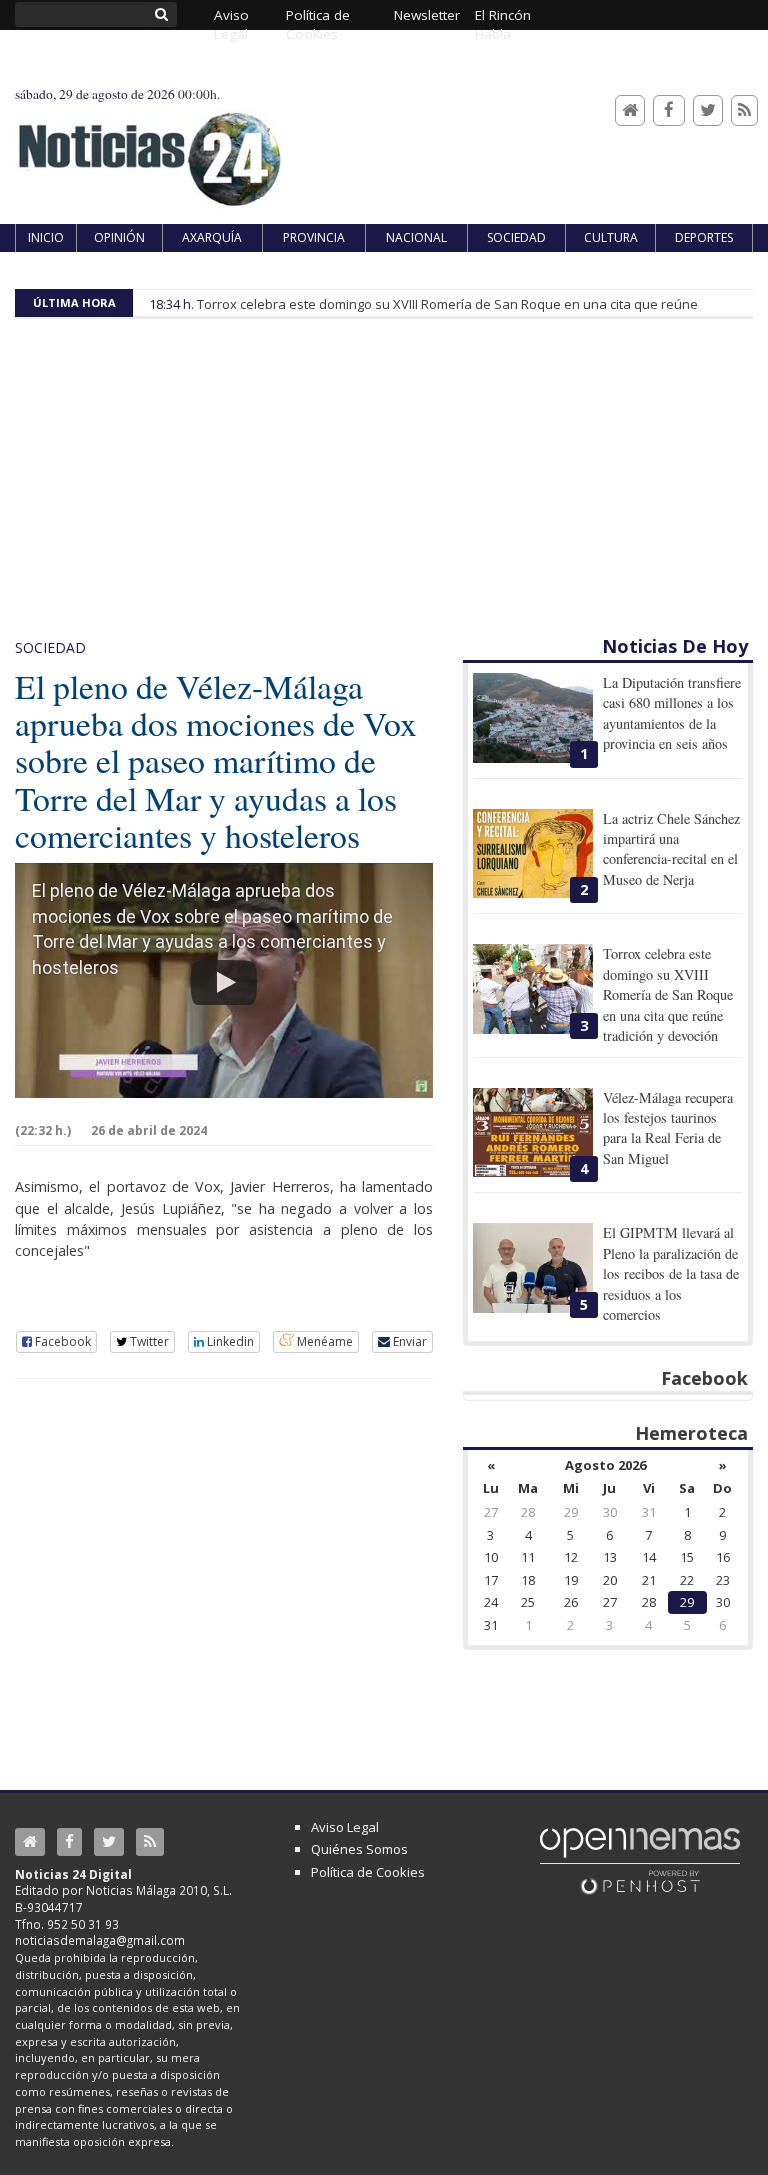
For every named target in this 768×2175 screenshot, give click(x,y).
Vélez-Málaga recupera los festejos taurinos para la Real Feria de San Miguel (668, 1128)
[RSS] (744, 110)
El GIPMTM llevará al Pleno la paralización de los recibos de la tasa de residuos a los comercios (671, 1273)
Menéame (323, 1341)
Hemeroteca (691, 1433)
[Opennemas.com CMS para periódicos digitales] (640, 1860)
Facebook (61, 1341)
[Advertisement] (384, 484)
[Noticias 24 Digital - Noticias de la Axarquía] (149, 149)
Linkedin (229, 1341)
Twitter (148, 1341)
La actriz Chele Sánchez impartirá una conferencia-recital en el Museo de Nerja (671, 849)
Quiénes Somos (359, 1849)
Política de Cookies (368, 1872)
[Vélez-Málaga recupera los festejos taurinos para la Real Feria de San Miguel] (533, 1133)
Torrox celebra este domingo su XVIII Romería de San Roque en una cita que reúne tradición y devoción (668, 994)
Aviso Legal (345, 1827)
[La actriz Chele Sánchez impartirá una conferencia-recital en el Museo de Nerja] (533, 854)
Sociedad (50, 647)
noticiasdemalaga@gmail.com (100, 1940)
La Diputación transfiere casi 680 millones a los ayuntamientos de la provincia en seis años (672, 713)
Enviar (408, 1341)
